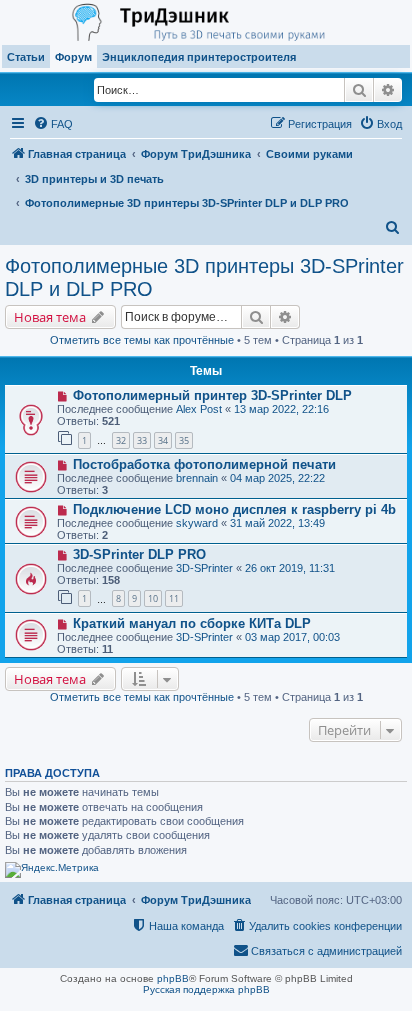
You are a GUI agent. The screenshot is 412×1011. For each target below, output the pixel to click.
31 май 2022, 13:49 (277, 523)
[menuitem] (53, 124)
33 (142, 440)
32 (121, 440)
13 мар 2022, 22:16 (281, 409)
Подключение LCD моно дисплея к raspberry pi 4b (234, 509)
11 (174, 598)
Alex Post (199, 409)
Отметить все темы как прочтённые (142, 340)
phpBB (173, 978)
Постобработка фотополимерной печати (204, 464)
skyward (197, 523)
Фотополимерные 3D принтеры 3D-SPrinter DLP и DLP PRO (204, 277)
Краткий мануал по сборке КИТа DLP (192, 623)
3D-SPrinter (204, 568)
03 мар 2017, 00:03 (292, 637)
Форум (73, 57)
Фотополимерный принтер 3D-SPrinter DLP (212, 395)
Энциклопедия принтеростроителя (199, 57)
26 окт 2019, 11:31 (290, 568)
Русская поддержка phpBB (206, 989)
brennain (197, 478)
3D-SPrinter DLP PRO (139, 554)
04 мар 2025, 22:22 (277, 478)
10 (153, 598)
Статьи (26, 57)
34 (163, 440)
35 (184, 440)
